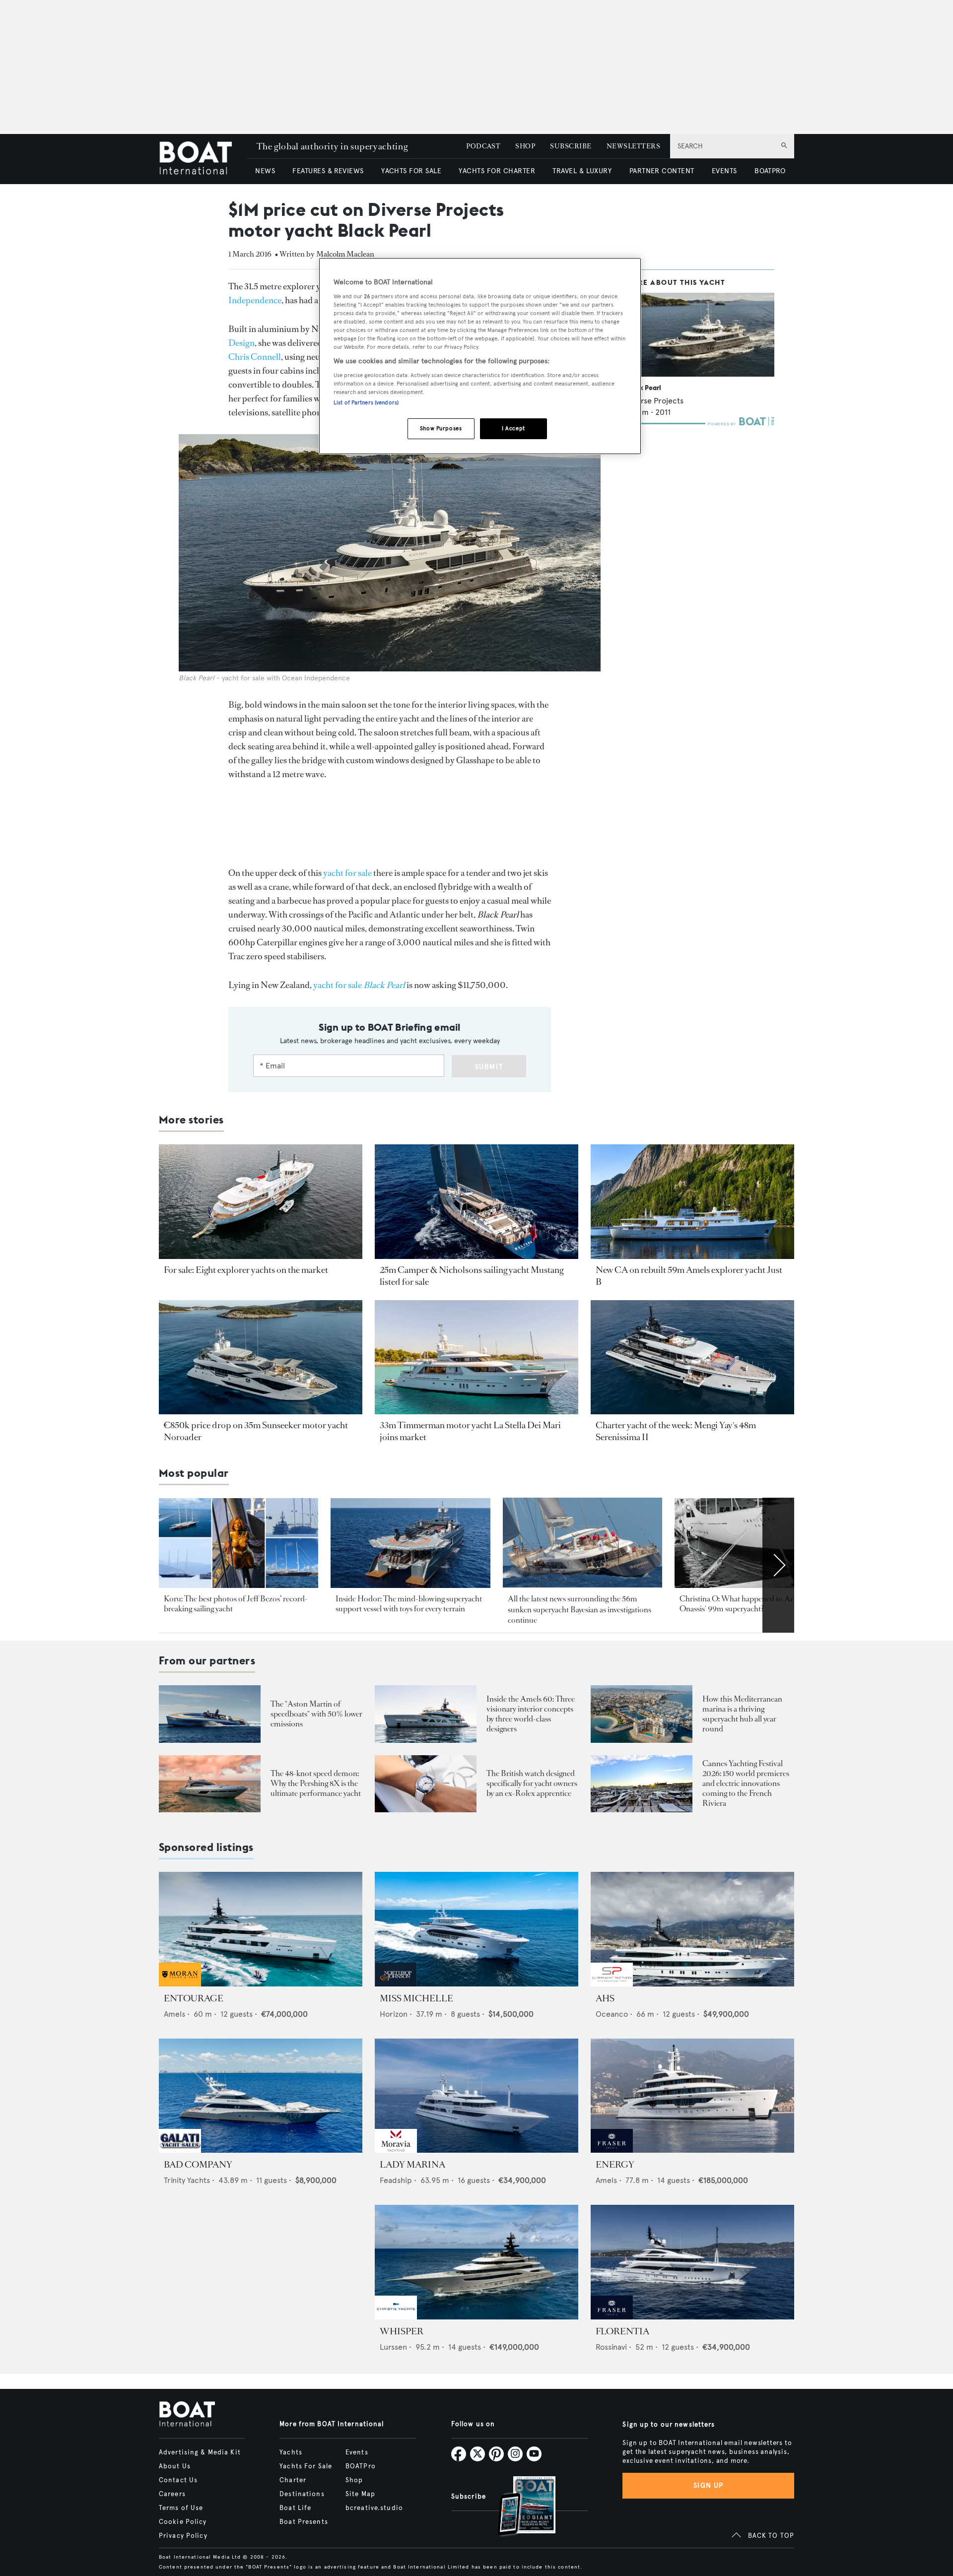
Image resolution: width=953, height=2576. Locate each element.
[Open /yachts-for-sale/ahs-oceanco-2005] (692, 1929)
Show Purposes (441, 428)
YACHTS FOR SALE (411, 171)
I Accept (513, 428)
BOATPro (361, 2466)
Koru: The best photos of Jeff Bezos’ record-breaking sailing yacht (236, 1604)
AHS (605, 1998)
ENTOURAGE (194, 1998)
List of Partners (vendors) (366, 402)
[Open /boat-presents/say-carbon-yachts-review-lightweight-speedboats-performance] (210, 1714)
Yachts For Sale (306, 2466)
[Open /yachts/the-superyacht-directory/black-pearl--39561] (700, 335)
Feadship (396, 2180)
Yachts (291, 2452)
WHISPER (402, 2331)
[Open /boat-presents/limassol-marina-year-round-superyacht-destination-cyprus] (642, 1714)
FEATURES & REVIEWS (328, 171)
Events (357, 2452)
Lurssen (393, 2347)
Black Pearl (643, 388)
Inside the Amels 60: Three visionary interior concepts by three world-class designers (531, 1714)
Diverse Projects (654, 401)
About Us (175, 2466)
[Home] (203, 159)
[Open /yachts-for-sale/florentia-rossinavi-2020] (692, 2262)
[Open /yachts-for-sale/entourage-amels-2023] (261, 1929)
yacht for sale (347, 873)
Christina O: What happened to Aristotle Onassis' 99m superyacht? (746, 1604)
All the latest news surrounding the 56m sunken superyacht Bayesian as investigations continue (579, 1609)
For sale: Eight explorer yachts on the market (246, 1270)
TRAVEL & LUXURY (582, 171)
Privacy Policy (183, 2536)
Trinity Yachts (187, 2180)
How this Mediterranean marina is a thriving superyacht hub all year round (742, 1714)
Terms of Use (181, 2508)
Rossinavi (611, 2347)
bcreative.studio (374, 2508)
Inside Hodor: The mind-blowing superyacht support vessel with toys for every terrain (409, 1604)
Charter (293, 2480)
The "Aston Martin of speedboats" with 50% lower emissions (316, 1714)
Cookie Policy (183, 2522)
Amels (174, 2014)
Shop (354, 2480)
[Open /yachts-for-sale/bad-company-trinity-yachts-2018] (261, 2096)
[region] (480, 356)
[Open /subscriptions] (518, 2507)
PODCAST (483, 146)
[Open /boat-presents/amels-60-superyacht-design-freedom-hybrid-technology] (426, 1714)
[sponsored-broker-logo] (180, 1984)
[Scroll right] (778, 1565)
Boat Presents (304, 2522)
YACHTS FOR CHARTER (497, 171)
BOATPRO (770, 171)
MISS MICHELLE (416, 1998)
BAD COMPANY (198, 2165)
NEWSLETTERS (633, 146)
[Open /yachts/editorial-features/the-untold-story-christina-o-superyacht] (754, 1543)
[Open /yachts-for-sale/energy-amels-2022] (692, 2096)
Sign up (708, 2485)
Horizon (394, 2014)
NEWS (265, 171)
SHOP (525, 146)
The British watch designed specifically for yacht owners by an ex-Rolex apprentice (532, 1783)
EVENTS (724, 171)
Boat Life (295, 2508)
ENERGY (615, 2165)
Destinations (302, 2494)
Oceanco (612, 2014)
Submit (489, 1067)
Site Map (360, 2494)
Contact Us (178, 2480)
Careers (172, 2494)
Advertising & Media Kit (200, 2452)
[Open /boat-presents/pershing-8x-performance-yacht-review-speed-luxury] (210, 1784)
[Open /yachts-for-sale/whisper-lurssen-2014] (476, 2262)
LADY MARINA (412, 2165)
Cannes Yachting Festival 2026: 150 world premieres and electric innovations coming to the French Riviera (746, 1783)
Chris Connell (255, 357)
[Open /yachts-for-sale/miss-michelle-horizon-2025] (476, 1929)
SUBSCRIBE (571, 146)
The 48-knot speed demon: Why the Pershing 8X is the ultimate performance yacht (316, 1783)
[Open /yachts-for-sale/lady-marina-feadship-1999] (476, 2096)
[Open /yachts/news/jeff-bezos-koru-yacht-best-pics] (238, 1543)
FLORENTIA (622, 2331)
